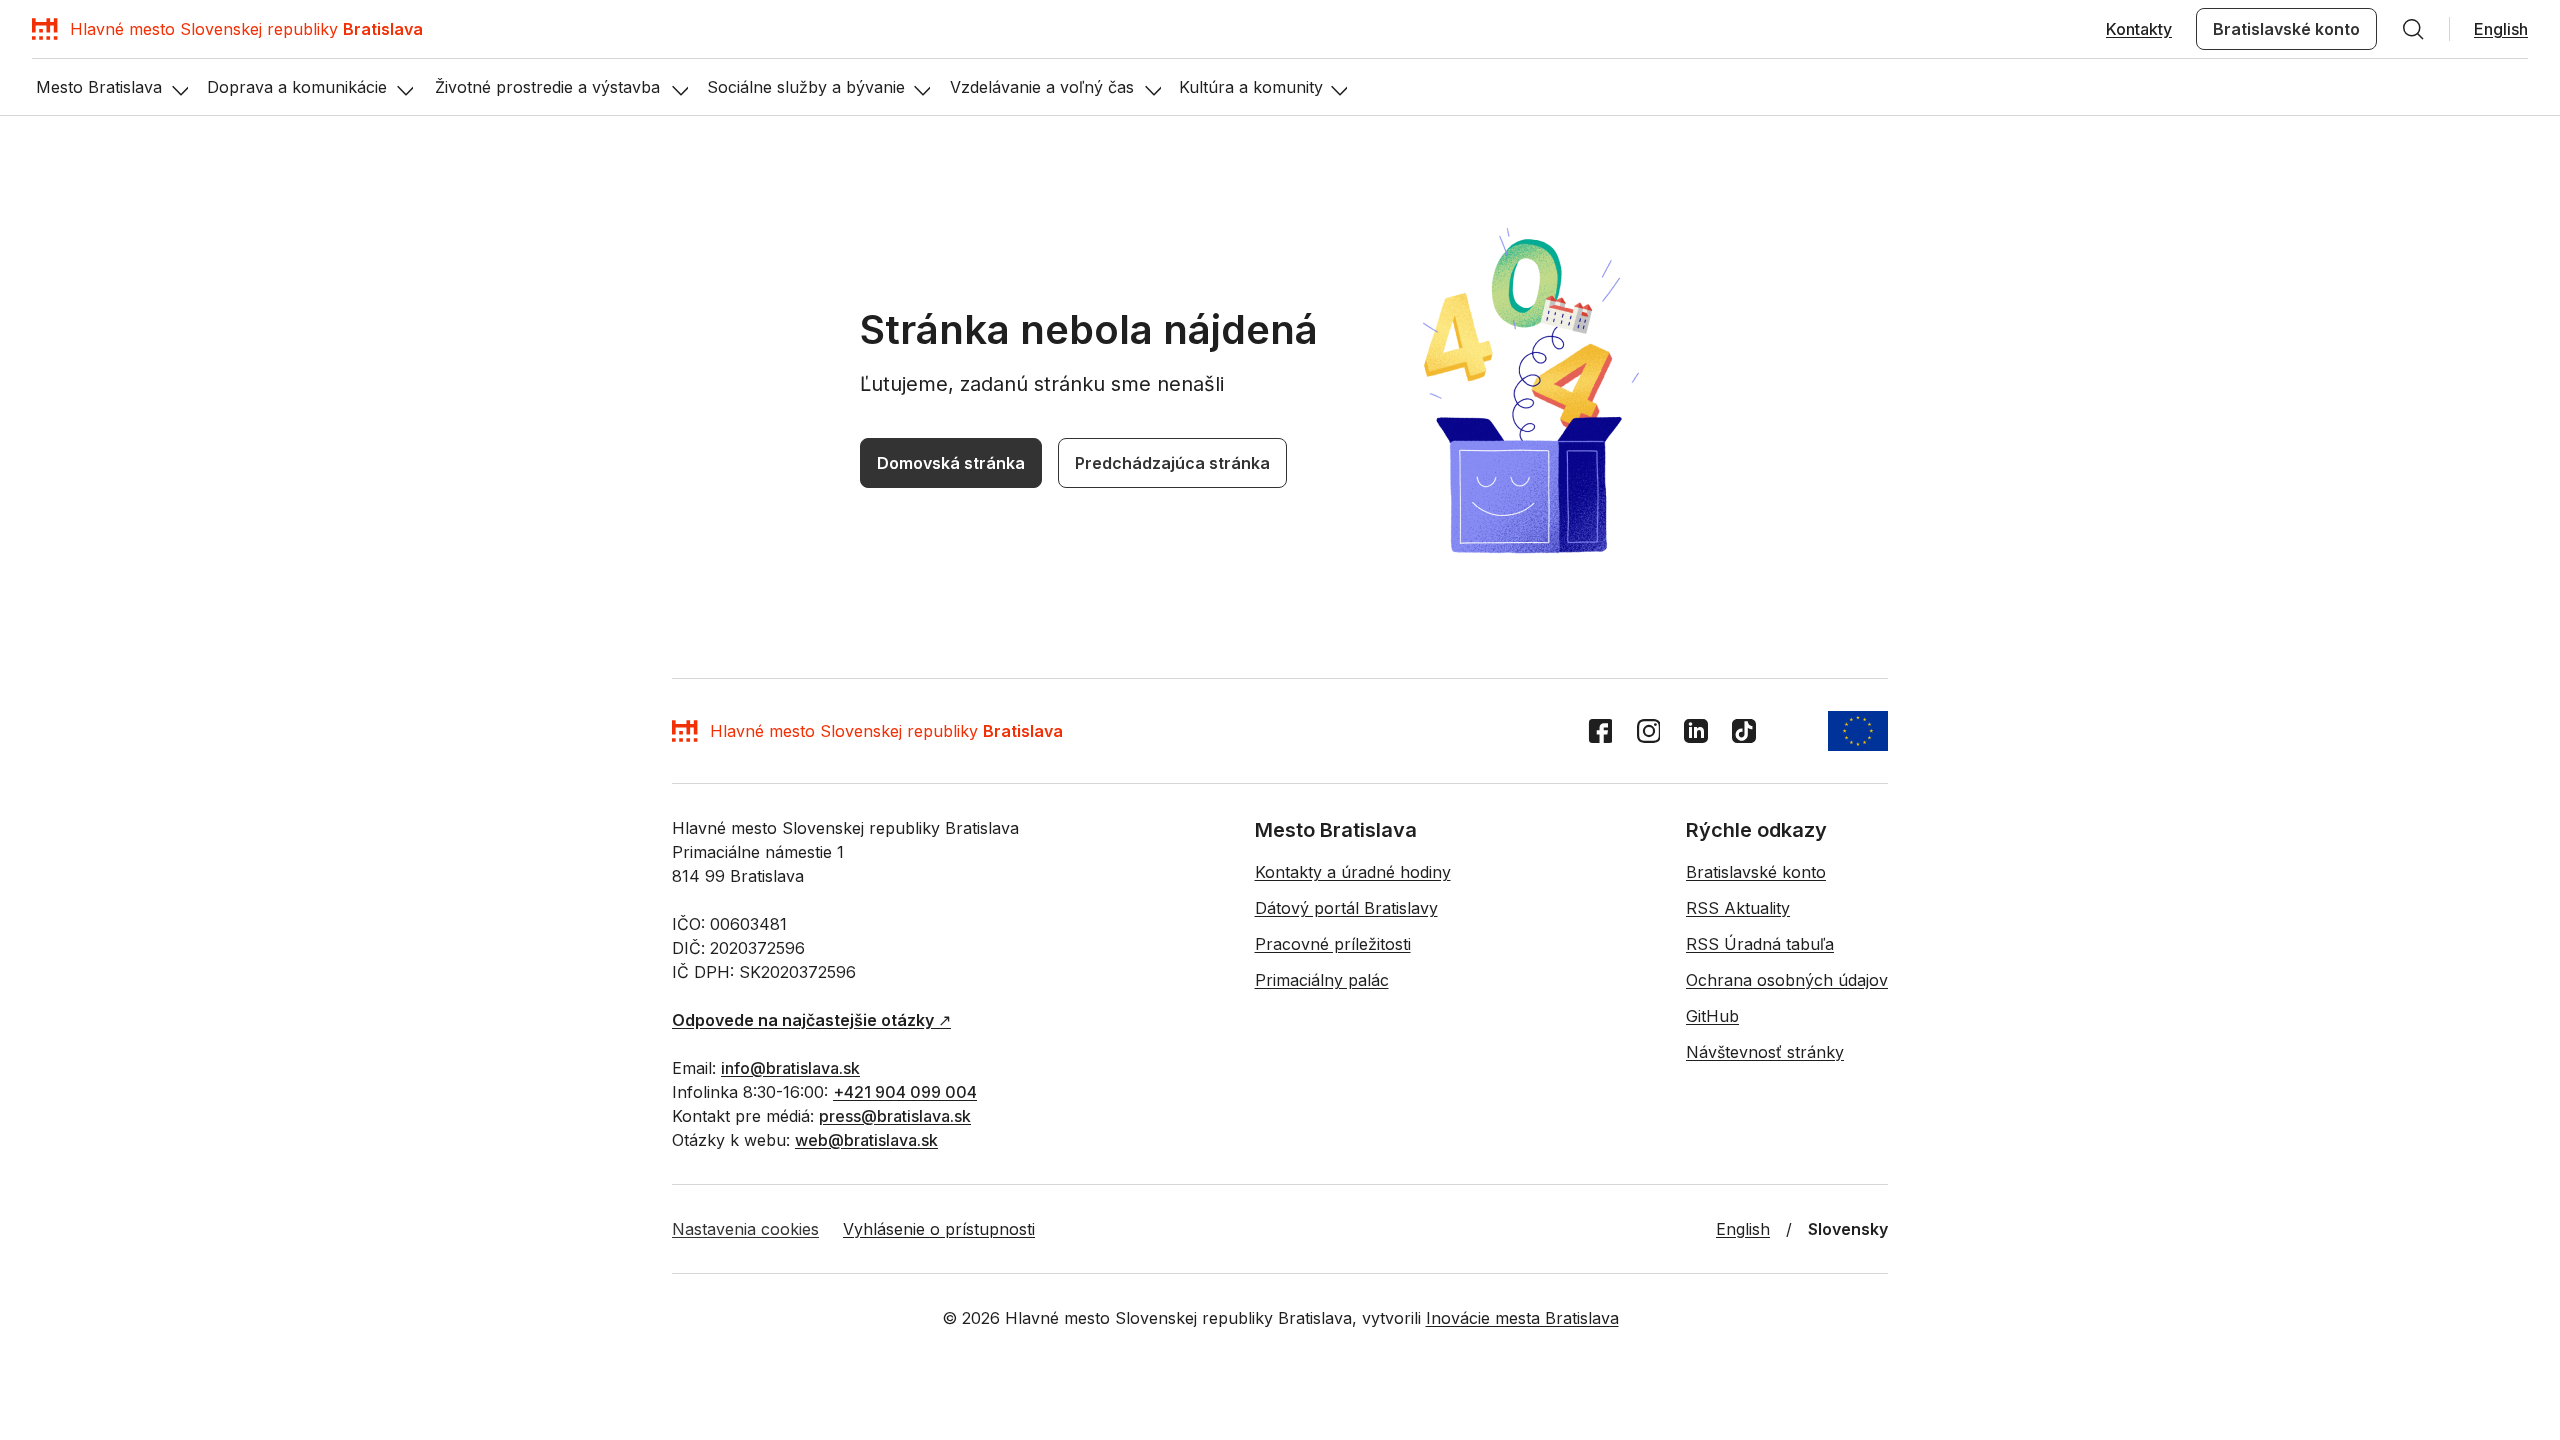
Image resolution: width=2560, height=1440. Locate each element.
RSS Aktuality (1738, 908)
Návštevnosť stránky (1765, 1052)
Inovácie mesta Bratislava (1522, 1318)
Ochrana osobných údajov (1787, 980)
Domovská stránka (951, 463)
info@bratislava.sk (790, 1068)
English (2501, 29)
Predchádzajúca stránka (1172, 463)
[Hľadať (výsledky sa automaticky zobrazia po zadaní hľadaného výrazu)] (2413, 29)
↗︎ (811, 1020)
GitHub (1712, 1016)
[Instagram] (1648, 731)
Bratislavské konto (2286, 29)
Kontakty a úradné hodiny (1353, 872)
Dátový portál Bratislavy (1346, 908)
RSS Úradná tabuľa (1760, 944)
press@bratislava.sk (895, 1116)
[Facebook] (1600, 731)
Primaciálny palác (1322, 980)
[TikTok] (1744, 731)
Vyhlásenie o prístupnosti (939, 1229)
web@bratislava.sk (866, 1140)
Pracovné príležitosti (1333, 944)
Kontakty (2139, 29)
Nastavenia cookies (745, 1229)
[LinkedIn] (1696, 731)
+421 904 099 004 (905, 1092)
